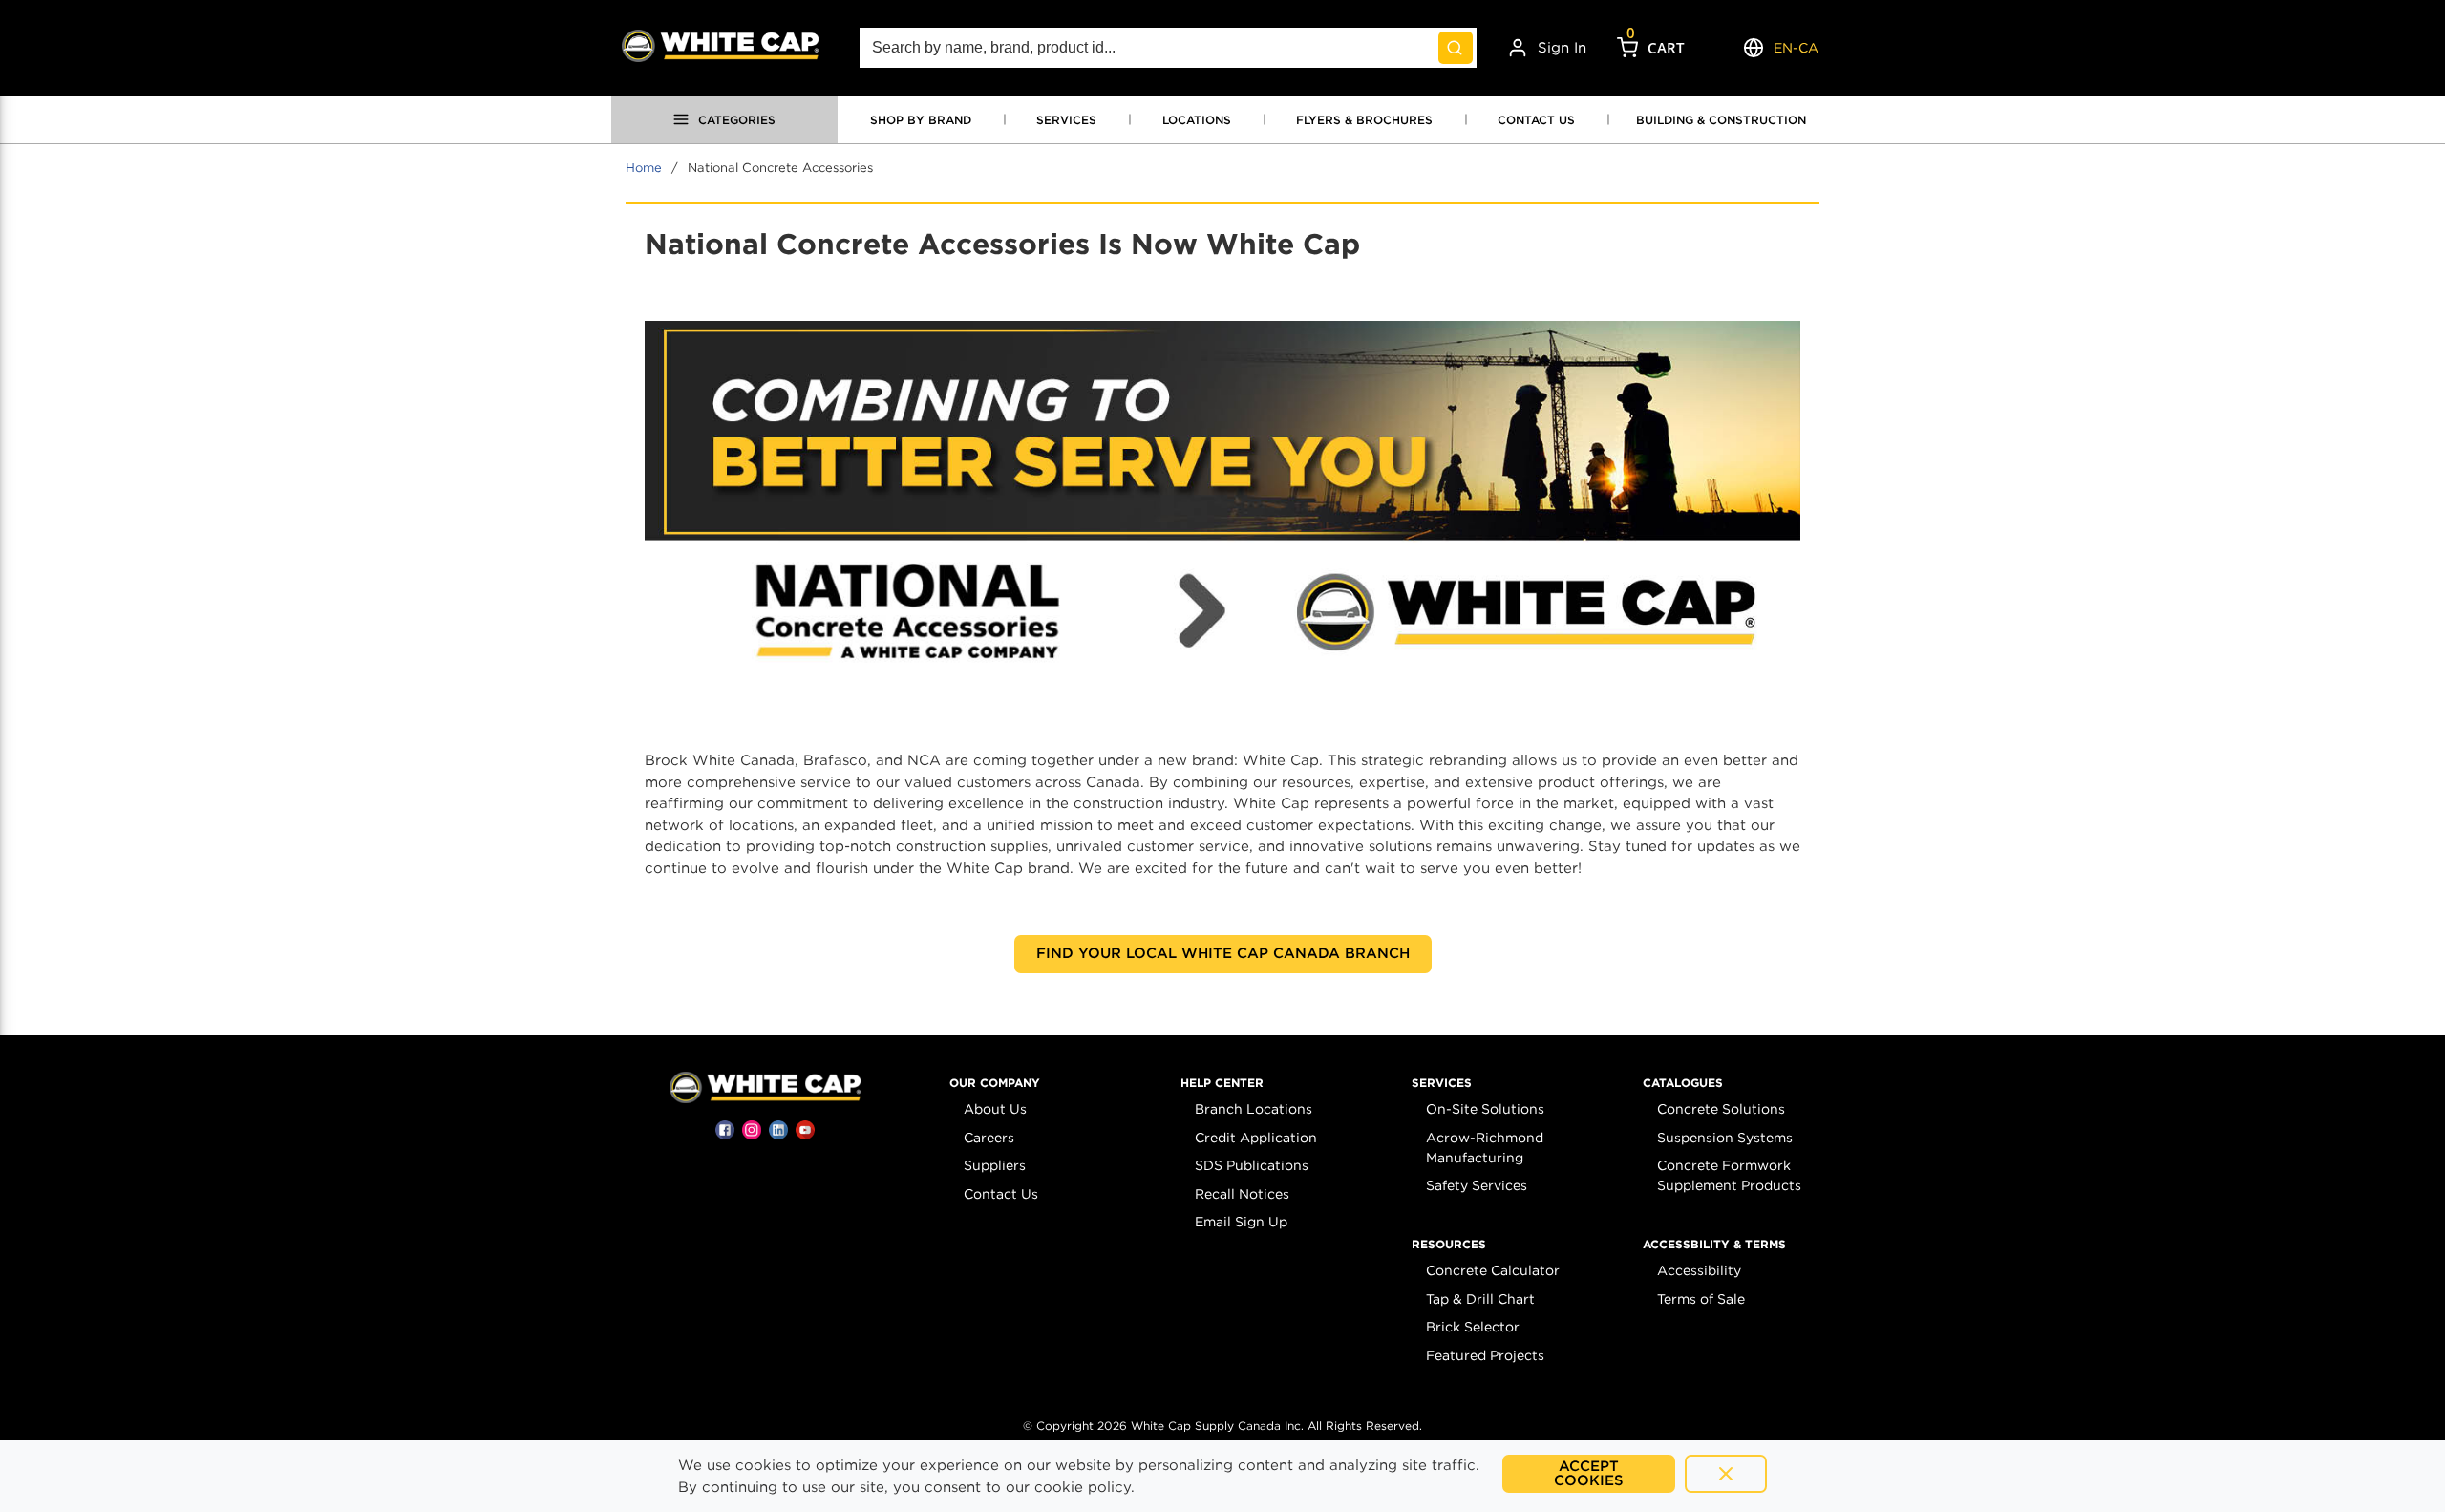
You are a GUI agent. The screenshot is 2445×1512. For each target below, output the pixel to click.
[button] (995, 1083)
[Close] (1726, 1474)
